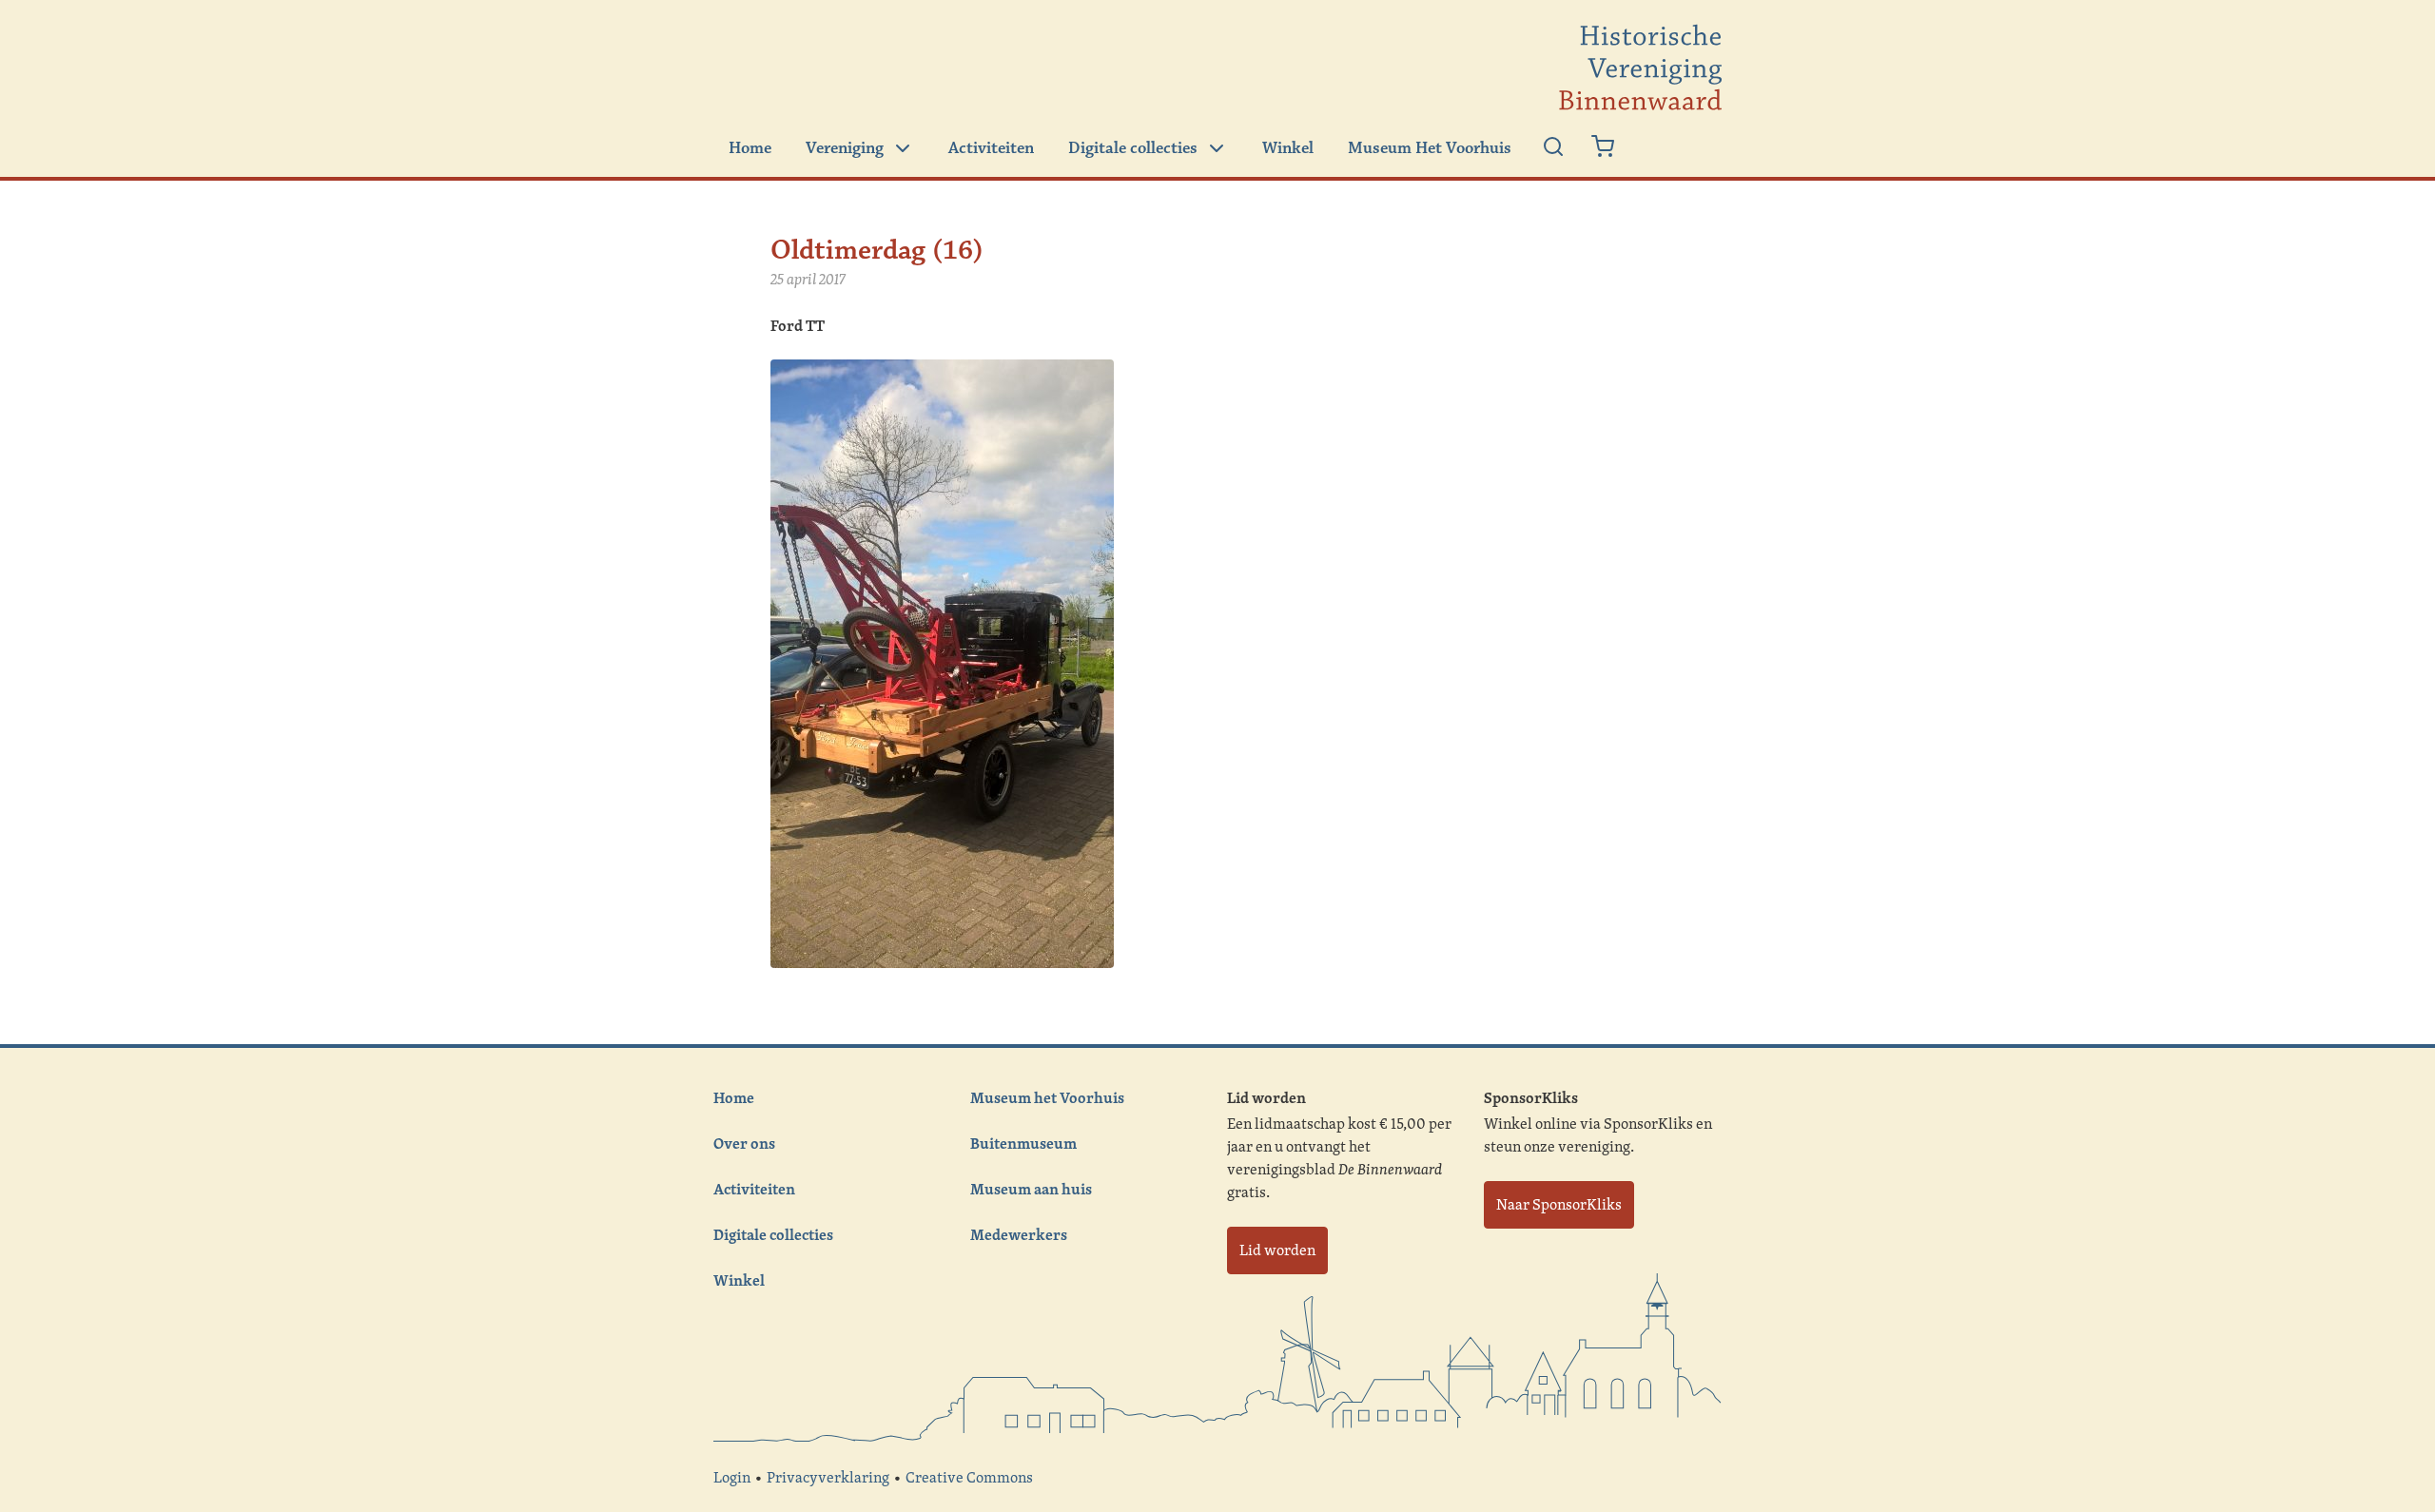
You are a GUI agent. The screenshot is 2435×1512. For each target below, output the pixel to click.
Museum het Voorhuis (1047, 1097)
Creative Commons (969, 1477)
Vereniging (845, 148)
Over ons (744, 1143)
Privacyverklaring (828, 1477)
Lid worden (1277, 1250)
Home (750, 148)
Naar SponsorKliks (1559, 1204)
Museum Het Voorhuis (1430, 148)
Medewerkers (1019, 1234)
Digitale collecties (1133, 148)
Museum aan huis (1031, 1189)
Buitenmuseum (1023, 1143)
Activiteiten (991, 148)
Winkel (1288, 148)
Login (732, 1477)
